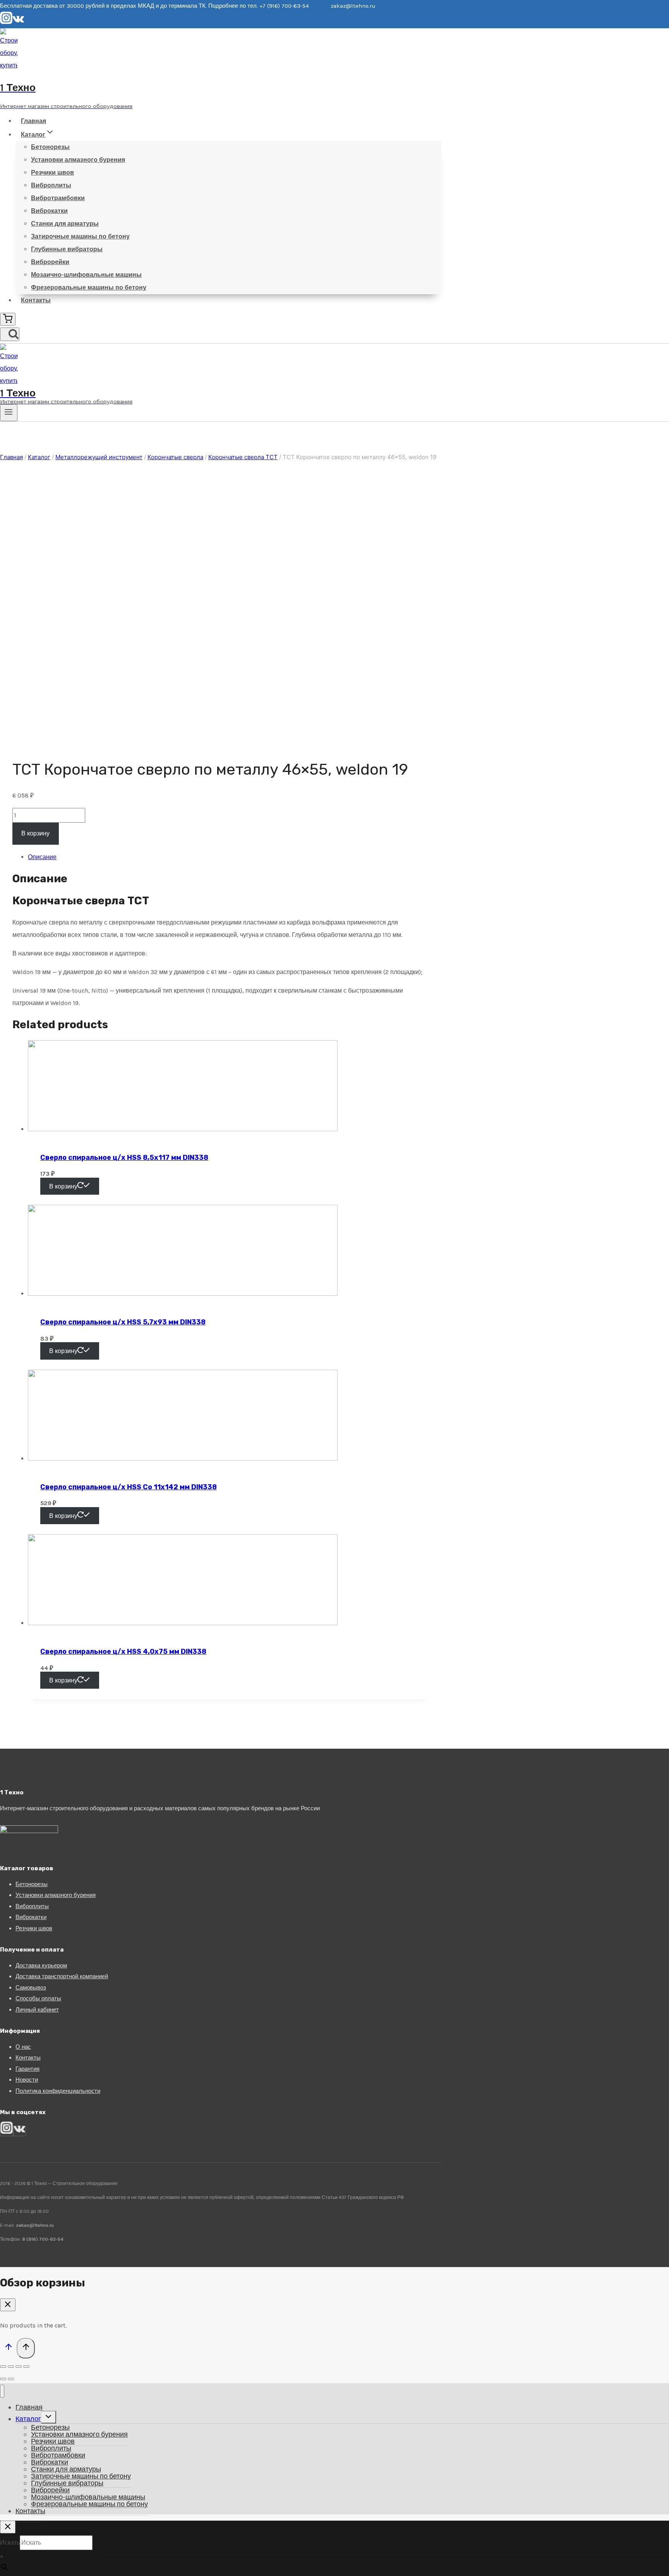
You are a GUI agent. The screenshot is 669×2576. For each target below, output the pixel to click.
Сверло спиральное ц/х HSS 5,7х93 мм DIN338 (123, 1322)
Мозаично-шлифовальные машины (86, 275)
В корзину (35, 833)
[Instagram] (6, 22)
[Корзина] (8, 319)
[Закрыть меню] (2, 2391)
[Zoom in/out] (26, 2367)
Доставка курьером (41, 1965)
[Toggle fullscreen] (19, 2367)
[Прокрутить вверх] (8, 2349)
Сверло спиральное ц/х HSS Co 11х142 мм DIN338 (129, 1487)
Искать (10, 2543)
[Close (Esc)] (3, 2367)
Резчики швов (52, 172)
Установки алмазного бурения (78, 160)
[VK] (18, 22)
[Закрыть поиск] (8, 2527)
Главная (33, 121)
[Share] (11, 2367)
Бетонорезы (50, 147)
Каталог (28, 2419)
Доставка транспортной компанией (62, 1976)
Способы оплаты (38, 1998)
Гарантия (27, 2069)
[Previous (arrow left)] (3, 2379)
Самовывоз (31, 1988)
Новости (27, 2080)
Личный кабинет (37, 2010)
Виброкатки (49, 211)
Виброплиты (51, 185)
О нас (23, 2047)
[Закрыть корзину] (8, 2305)
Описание (42, 857)
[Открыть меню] (9, 413)
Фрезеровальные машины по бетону (89, 287)
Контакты (36, 300)
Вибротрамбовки (58, 198)
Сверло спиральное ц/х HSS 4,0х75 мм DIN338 (123, 1652)
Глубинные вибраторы (67, 249)
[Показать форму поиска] (10, 334)
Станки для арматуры (65, 224)
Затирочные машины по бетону (80, 236)
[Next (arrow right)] (11, 2379)
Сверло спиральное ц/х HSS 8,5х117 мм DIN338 (124, 1158)
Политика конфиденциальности (58, 2091)
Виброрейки (50, 262)
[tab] (228, 857)
